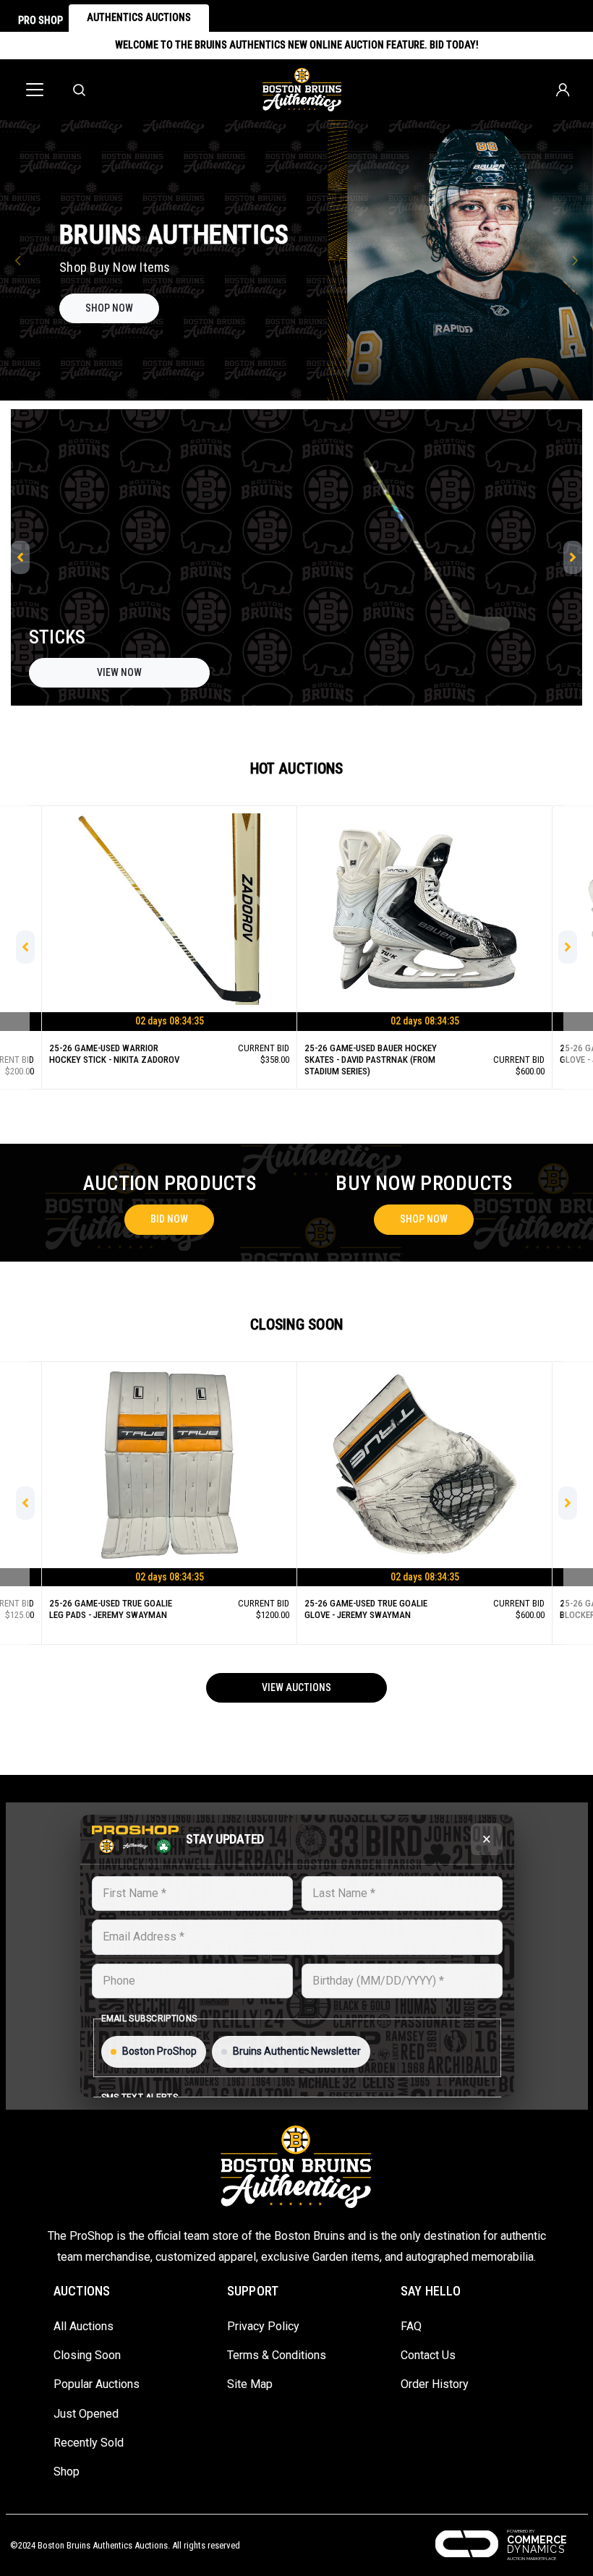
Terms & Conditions (277, 2355)
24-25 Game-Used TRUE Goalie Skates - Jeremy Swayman (366, 1609)
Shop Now (424, 1219)
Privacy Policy (263, 2326)
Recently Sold (89, 2443)
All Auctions (84, 2326)
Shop (67, 2472)
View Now (119, 672)
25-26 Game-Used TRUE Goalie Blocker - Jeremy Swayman (111, 1609)
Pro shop (40, 20)
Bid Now (169, 1035)
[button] (18, 260)
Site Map (250, 2384)
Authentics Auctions (139, 17)
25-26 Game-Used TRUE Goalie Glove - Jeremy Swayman (111, 1054)
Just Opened (86, 2414)
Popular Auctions (97, 2384)
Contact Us (428, 2355)
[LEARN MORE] (114, 303)
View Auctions (296, 1687)
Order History (435, 2384)
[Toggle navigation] (35, 90)
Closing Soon (87, 2355)
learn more (114, 322)
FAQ (411, 2326)
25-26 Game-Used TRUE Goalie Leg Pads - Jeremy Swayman (366, 1054)
